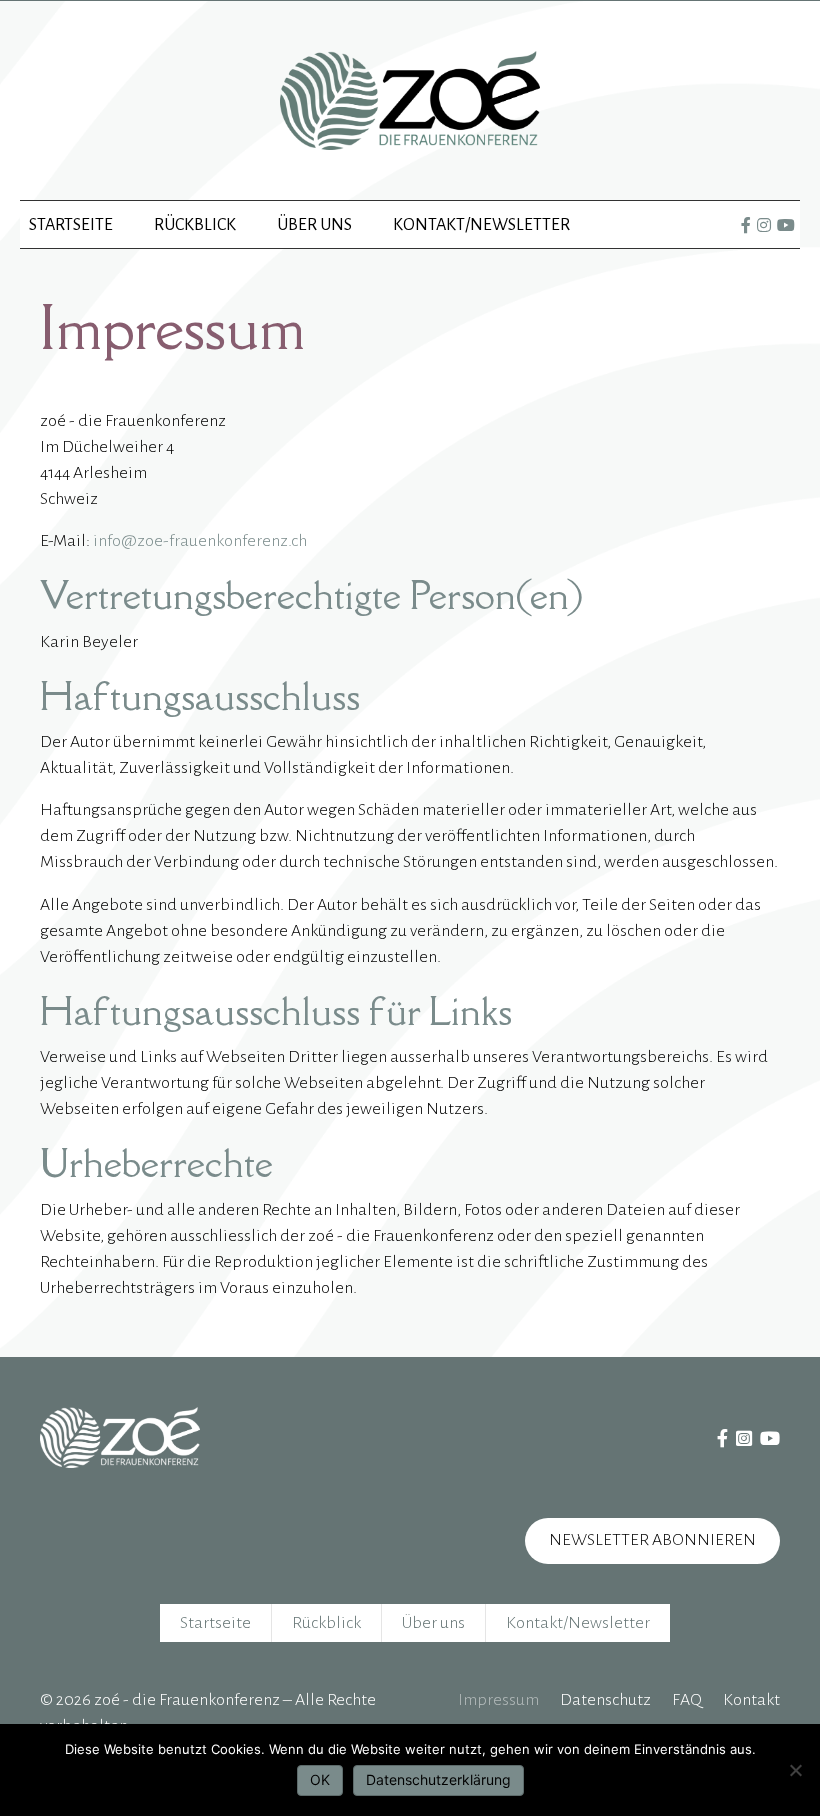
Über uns (314, 225)
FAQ (687, 1700)
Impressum (498, 1700)
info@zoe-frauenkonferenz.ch (200, 541)
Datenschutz (605, 1700)
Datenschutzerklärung (438, 1779)
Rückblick (195, 225)
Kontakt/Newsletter (481, 225)
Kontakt (751, 1700)
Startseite (71, 225)
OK (320, 1779)
